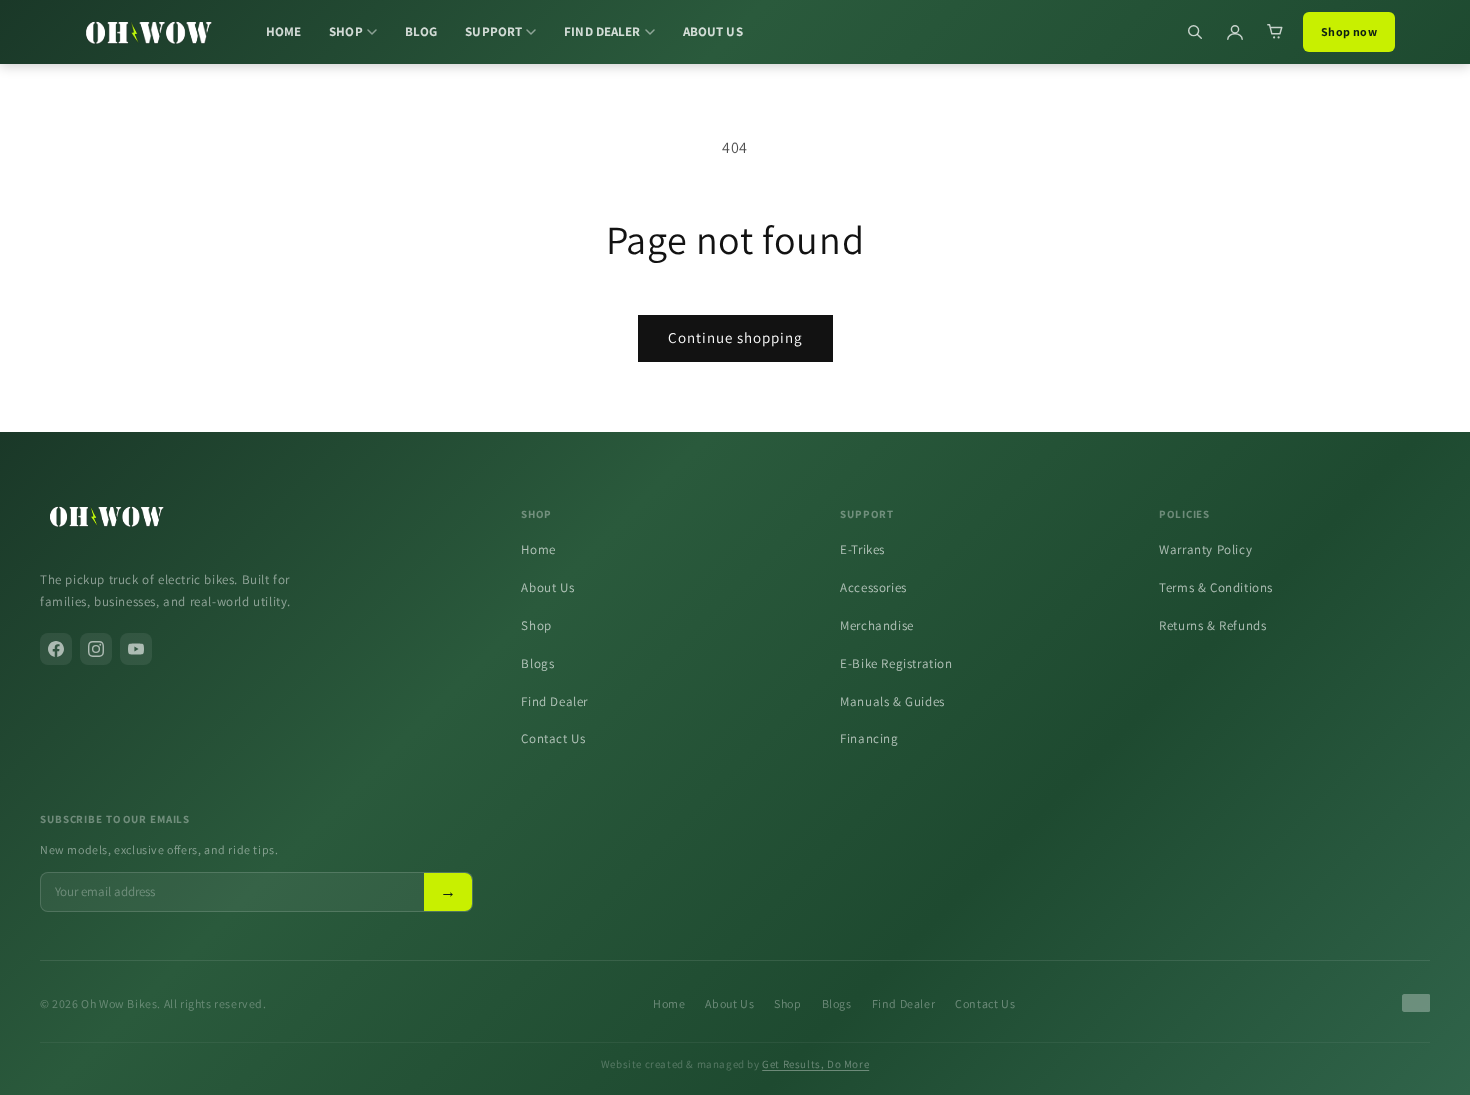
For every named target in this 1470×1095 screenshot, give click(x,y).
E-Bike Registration (896, 663)
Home (538, 549)
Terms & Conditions (1216, 587)
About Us (547, 587)
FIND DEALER (602, 31)
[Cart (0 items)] (1275, 32)
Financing (869, 738)
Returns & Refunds (1212, 625)
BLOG (421, 31)
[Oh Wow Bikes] (148, 32)
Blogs (537, 663)
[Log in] (1235, 32)
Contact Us (553, 738)
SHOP (346, 31)
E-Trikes (862, 549)
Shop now (1349, 31)
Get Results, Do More (815, 1064)
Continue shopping (735, 337)
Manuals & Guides (892, 701)
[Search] (1195, 32)
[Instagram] (96, 649)
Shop (536, 625)
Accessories (873, 587)
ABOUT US (713, 31)
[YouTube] (136, 649)
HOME (284, 31)
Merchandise (877, 625)
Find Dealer (554, 701)
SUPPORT (493, 31)
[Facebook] (56, 649)
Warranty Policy (1205, 549)
